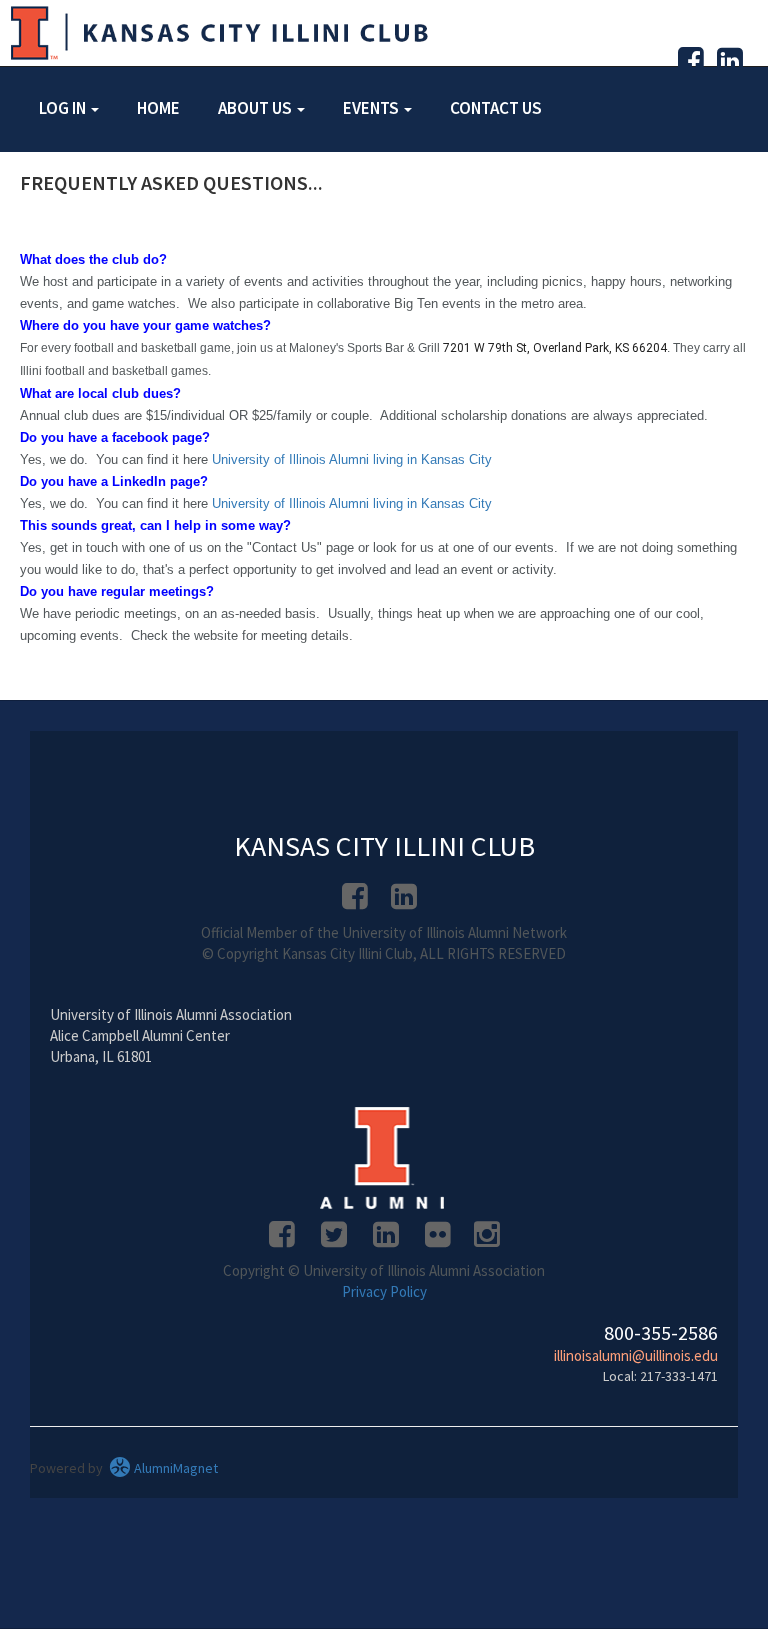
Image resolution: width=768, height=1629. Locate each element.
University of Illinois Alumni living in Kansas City (352, 459)
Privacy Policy (384, 1291)
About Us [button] (256, 108)
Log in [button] (64, 108)
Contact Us (496, 108)
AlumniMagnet (174, 1468)
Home (158, 108)
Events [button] (372, 108)
